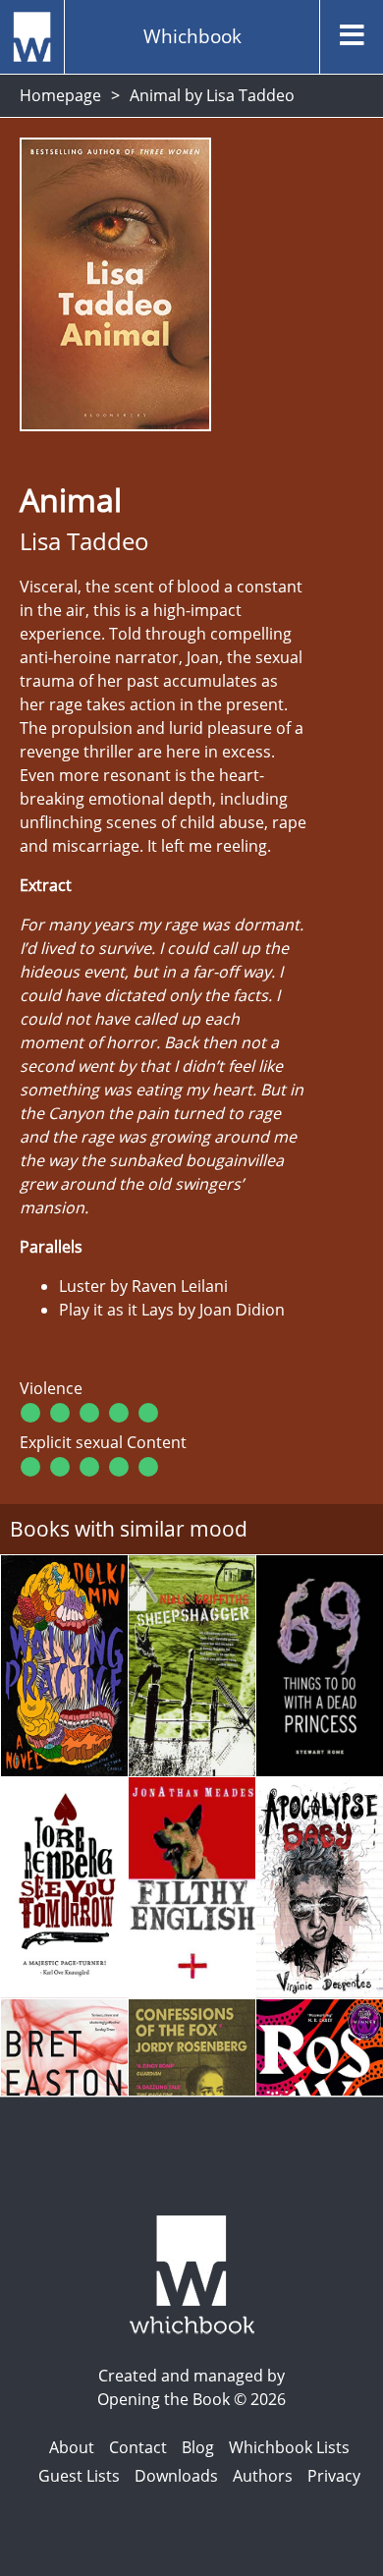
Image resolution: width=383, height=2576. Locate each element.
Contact (138, 2447)
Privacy (334, 2476)
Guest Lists (79, 2476)
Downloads (176, 2476)
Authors (263, 2476)
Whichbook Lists (289, 2447)
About (72, 2447)
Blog (198, 2447)
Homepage (60, 95)
